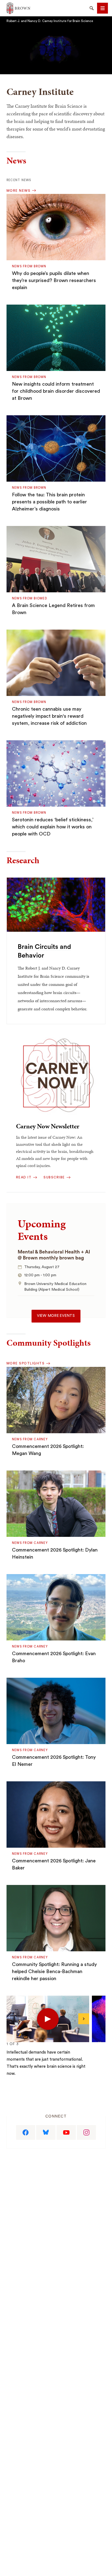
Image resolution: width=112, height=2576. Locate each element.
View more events (56, 1316)
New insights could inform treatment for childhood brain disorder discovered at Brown (56, 391)
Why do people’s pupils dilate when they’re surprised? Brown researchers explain (54, 280)
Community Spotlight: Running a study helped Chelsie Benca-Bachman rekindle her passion (54, 1971)
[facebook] (26, 2132)
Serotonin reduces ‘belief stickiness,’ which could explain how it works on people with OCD (53, 827)
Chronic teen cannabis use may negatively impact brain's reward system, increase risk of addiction (49, 716)
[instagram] (87, 2132)
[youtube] (66, 2132)
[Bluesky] (46, 2132)
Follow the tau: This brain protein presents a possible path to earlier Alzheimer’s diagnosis (49, 502)
